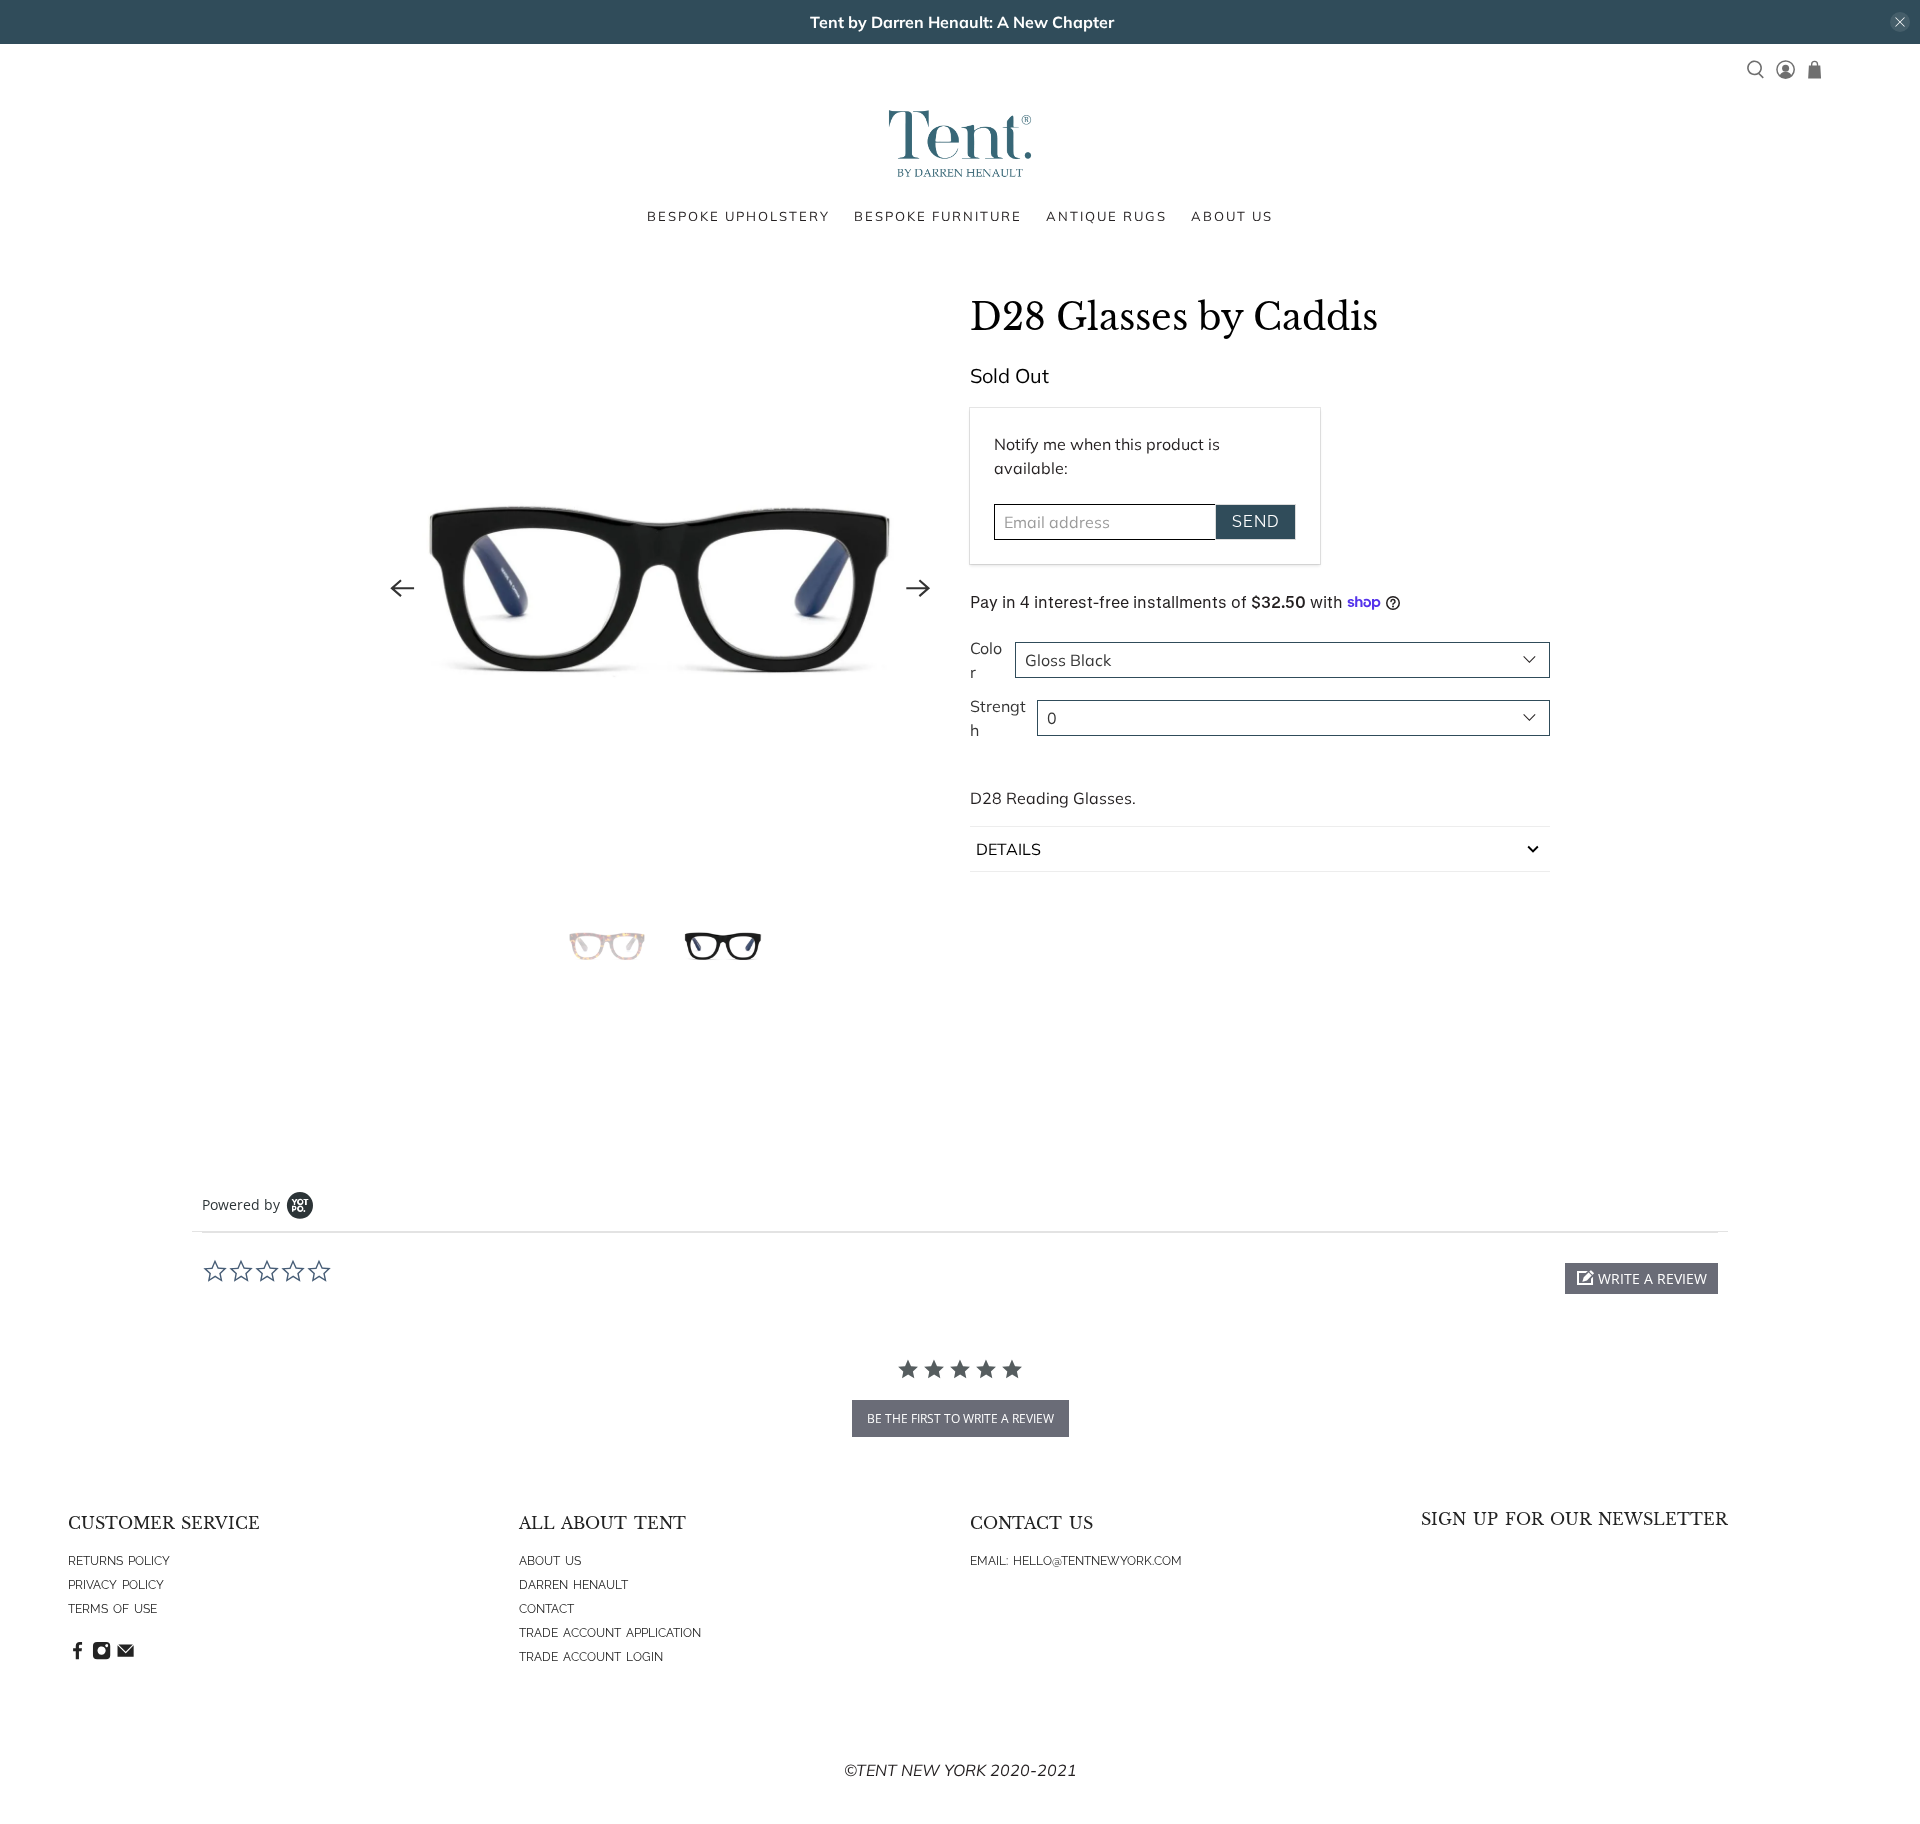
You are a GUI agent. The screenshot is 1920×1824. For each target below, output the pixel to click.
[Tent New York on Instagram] (101, 1656)
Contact (546, 1609)
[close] (1900, 22)
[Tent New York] (960, 143)
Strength (998, 718)
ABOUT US (1232, 216)
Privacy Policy (116, 1585)
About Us (550, 1561)
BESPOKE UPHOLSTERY (738, 216)
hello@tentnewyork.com (1097, 1561)
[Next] (918, 588)
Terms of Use (112, 1609)
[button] (1641, 1278)
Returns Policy (119, 1561)
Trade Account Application (610, 1633)
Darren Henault (573, 1585)
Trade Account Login (591, 1657)
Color (986, 660)
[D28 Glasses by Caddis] (660, 588)
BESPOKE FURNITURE (938, 216)
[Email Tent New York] (125, 1656)
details (1008, 849)
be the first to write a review (960, 1418)
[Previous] (402, 588)
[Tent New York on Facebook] (77, 1656)
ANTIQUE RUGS (1106, 216)
